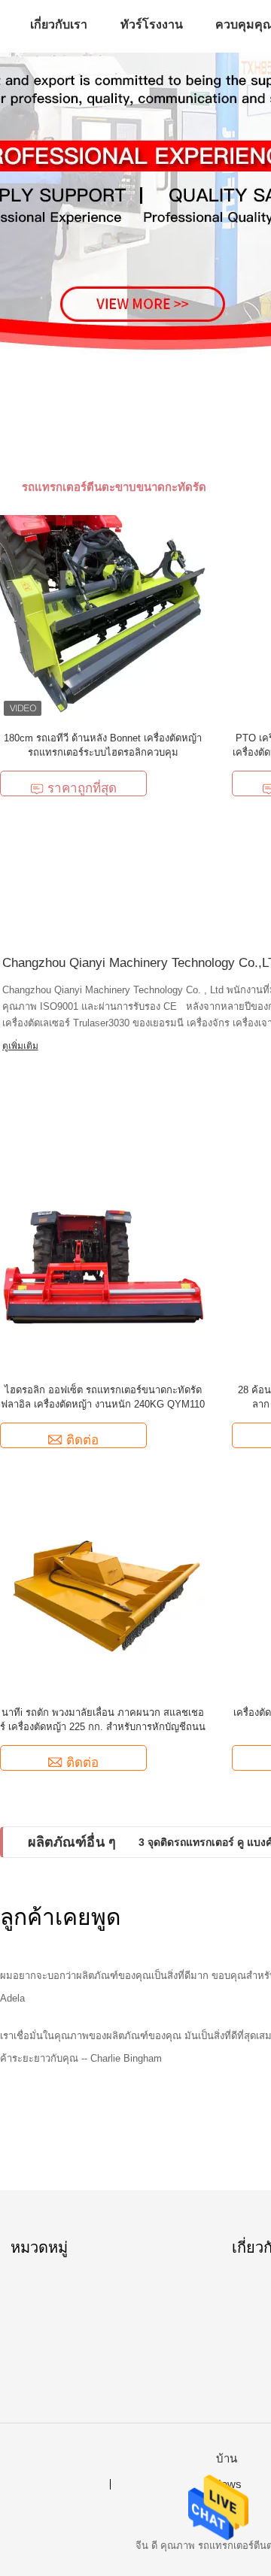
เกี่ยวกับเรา (59, 24)
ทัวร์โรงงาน (152, 24)
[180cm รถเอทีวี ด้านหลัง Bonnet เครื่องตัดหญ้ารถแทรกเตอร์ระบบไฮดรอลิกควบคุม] (103, 617)
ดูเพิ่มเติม (20, 1046)
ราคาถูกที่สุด (82, 788)
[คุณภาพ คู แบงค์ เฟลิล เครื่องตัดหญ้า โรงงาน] (135, 203)
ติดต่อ (82, 1440)
